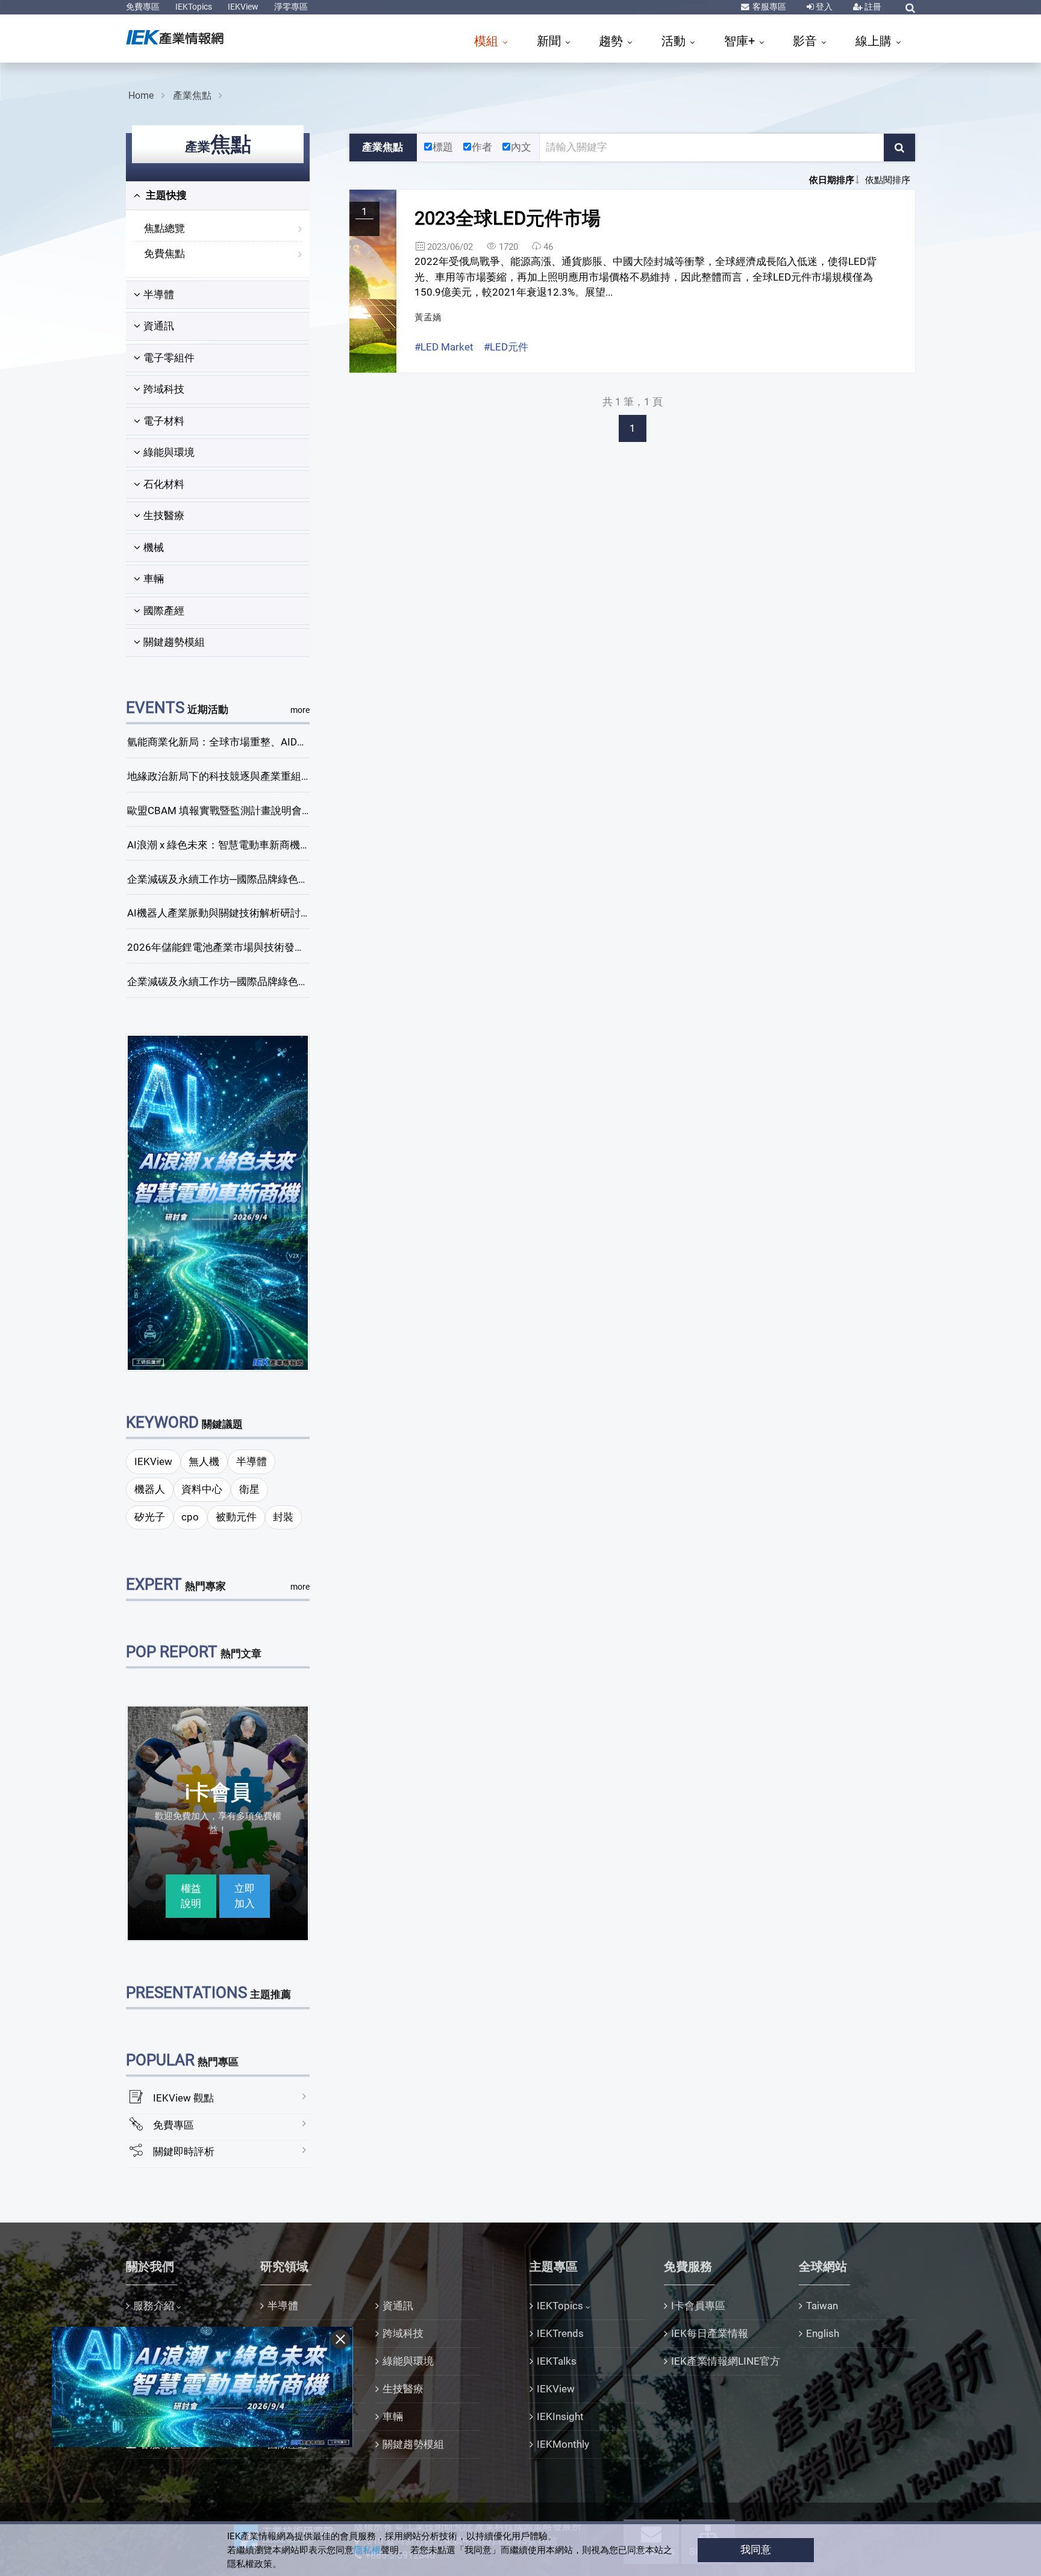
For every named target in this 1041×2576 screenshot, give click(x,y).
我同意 (756, 2550)
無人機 (204, 1461)
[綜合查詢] (910, 8)
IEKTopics (194, 7)
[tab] (218, 196)
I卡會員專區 (698, 2306)
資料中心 (202, 1489)
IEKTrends (560, 2333)
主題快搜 (165, 195)
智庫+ (741, 41)
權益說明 (191, 1896)
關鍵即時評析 (184, 2151)
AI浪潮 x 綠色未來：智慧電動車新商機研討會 (229, 845)
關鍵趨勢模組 (174, 642)
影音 (806, 41)
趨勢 (612, 41)
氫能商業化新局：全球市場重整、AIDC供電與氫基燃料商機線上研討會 (287, 742)
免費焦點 (164, 254)
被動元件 (236, 1517)
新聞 (550, 41)
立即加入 (245, 1896)
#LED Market (444, 347)
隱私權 (367, 2550)
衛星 (249, 1489)
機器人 (150, 1489)
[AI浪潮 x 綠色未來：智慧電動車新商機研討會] (218, 1202)
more (300, 710)
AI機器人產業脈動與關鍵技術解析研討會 (219, 913)
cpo (190, 1517)
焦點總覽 (164, 228)
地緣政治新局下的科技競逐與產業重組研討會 (230, 776)
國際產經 (164, 611)
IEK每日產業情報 (710, 2333)
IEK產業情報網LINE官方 (726, 2361)
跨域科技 (164, 389)
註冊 (872, 7)
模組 (488, 41)
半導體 (159, 294)
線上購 (875, 41)
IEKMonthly (563, 2444)
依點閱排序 (888, 180)
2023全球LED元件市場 (508, 218)
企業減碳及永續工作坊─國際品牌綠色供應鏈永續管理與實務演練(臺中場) (293, 879)
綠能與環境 (169, 452)
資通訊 (159, 326)
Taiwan (822, 2306)
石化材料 (164, 484)
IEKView (243, 7)
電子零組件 (169, 358)
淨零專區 (291, 7)
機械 (154, 547)
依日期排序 (832, 180)
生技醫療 (164, 515)
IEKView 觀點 (183, 2098)
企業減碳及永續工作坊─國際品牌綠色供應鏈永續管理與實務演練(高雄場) (293, 982)
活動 (675, 41)
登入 (823, 7)
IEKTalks (557, 2361)
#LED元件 (506, 347)
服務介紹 (154, 2306)
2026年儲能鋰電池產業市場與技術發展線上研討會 (242, 947)
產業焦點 (192, 95)
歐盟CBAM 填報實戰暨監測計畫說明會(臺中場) (233, 810)
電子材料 (164, 421)
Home (141, 95)
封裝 (283, 1517)
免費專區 (143, 7)
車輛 (154, 579)
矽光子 (150, 1517)
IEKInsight (560, 2416)
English (823, 2333)
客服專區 (768, 7)
